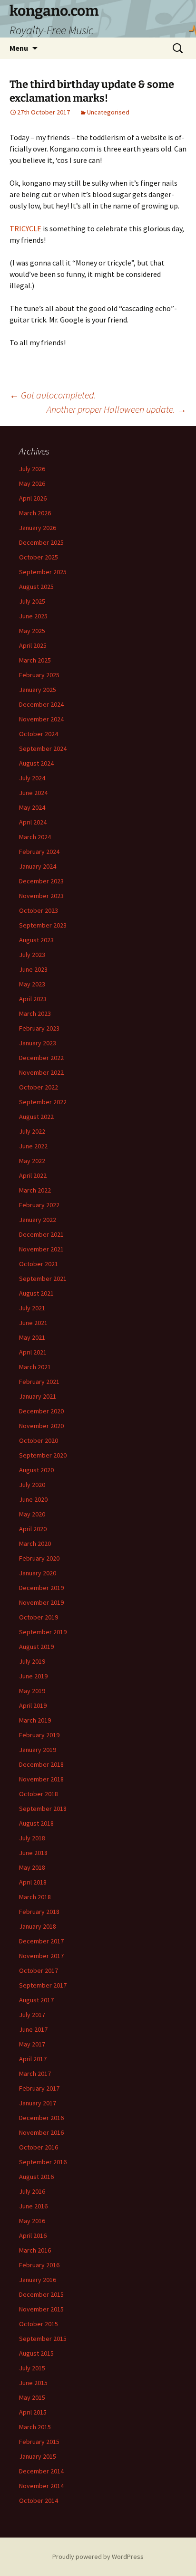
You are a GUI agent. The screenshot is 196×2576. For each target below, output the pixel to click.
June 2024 (33, 793)
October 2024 (39, 734)
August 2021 (36, 1293)
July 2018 (32, 1838)
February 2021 (39, 1382)
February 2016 (39, 2265)
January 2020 (38, 1573)
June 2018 (33, 1853)
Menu (19, 48)
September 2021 (43, 1279)
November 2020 (41, 1426)
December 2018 (41, 1764)
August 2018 (36, 1823)
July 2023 (32, 955)
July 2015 (32, 2368)
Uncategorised (108, 112)
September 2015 (43, 2339)
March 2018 (35, 1897)
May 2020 (32, 1514)
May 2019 (32, 1691)
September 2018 (43, 1809)
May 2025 (32, 631)
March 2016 (35, 2250)
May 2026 (32, 483)
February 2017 (39, 2088)
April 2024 (33, 822)
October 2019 (39, 1617)
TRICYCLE (25, 228)
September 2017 (43, 1985)
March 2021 (35, 1367)
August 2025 (36, 587)
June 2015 (33, 2383)
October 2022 (39, 1087)
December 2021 (41, 1234)
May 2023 (32, 984)
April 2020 (33, 1529)
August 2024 (36, 763)
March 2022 (35, 1190)
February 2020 (39, 1558)
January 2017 (38, 2103)
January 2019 (38, 1750)
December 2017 (41, 1941)
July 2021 (32, 1308)
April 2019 (33, 1705)
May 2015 (32, 2397)
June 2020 (33, 1499)
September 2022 (43, 1102)
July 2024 (32, 778)
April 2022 (33, 1175)
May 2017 (32, 2044)
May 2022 (32, 1161)
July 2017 (32, 2015)
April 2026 (33, 498)
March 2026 (35, 513)
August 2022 (36, 1117)
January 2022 (38, 1220)
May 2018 (32, 1867)
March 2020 (35, 1544)
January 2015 (38, 2456)
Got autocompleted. (53, 395)
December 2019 (41, 1588)
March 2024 (35, 837)
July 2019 (32, 1661)
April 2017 (33, 2059)
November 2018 (41, 1779)
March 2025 (35, 660)
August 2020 (36, 1470)
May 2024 (32, 807)
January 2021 (38, 1396)
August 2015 (36, 2353)
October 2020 (39, 1440)
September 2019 (43, 1632)
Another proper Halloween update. (117, 409)
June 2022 (33, 1146)
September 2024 (43, 748)
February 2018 (39, 1912)
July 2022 (32, 1131)
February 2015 (39, 2442)
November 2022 (41, 1072)
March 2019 (35, 1720)
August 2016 (36, 2177)
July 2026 (32, 469)
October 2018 (39, 1794)
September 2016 (43, 2162)
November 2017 (41, 1956)
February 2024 (39, 852)
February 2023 (39, 1028)
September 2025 (43, 572)
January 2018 (38, 1926)
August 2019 (36, 1647)
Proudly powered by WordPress (98, 2557)
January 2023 (38, 1043)
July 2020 (32, 1485)
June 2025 (33, 616)
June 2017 (33, 2029)
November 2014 (41, 2486)
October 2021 (39, 1264)
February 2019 (39, 1735)
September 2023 (43, 925)
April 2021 (33, 1352)
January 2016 (38, 2280)
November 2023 (41, 896)
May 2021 (32, 1337)
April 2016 (33, 2235)
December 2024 (41, 704)
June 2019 (33, 1676)
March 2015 (35, 2427)
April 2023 (33, 999)
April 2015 (33, 2412)
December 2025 (41, 542)
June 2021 (33, 1323)
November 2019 (41, 1602)
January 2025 (38, 690)
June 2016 (33, 2206)
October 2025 (39, 557)
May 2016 (32, 2221)
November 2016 (41, 2132)
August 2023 (36, 940)
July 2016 (32, 2191)
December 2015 (41, 2294)
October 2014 (39, 2500)
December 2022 (41, 1058)
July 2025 (32, 601)
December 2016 (41, 2118)
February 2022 (39, 1205)
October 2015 (39, 2324)
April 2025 (33, 645)
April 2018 (33, 1882)
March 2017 (35, 2074)
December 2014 (41, 2471)
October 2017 (39, 1970)
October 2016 (39, 2147)
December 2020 (41, 1411)
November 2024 (41, 719)
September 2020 (43, 1455)
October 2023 (39, 910)
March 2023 (35, 1013)
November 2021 (41, 1249)
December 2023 (41, 881)
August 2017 (36, 2000)
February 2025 (39, 675)
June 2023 (33, 969)
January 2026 (38, 528)
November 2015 (41, 2309)
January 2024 (38, 866)
